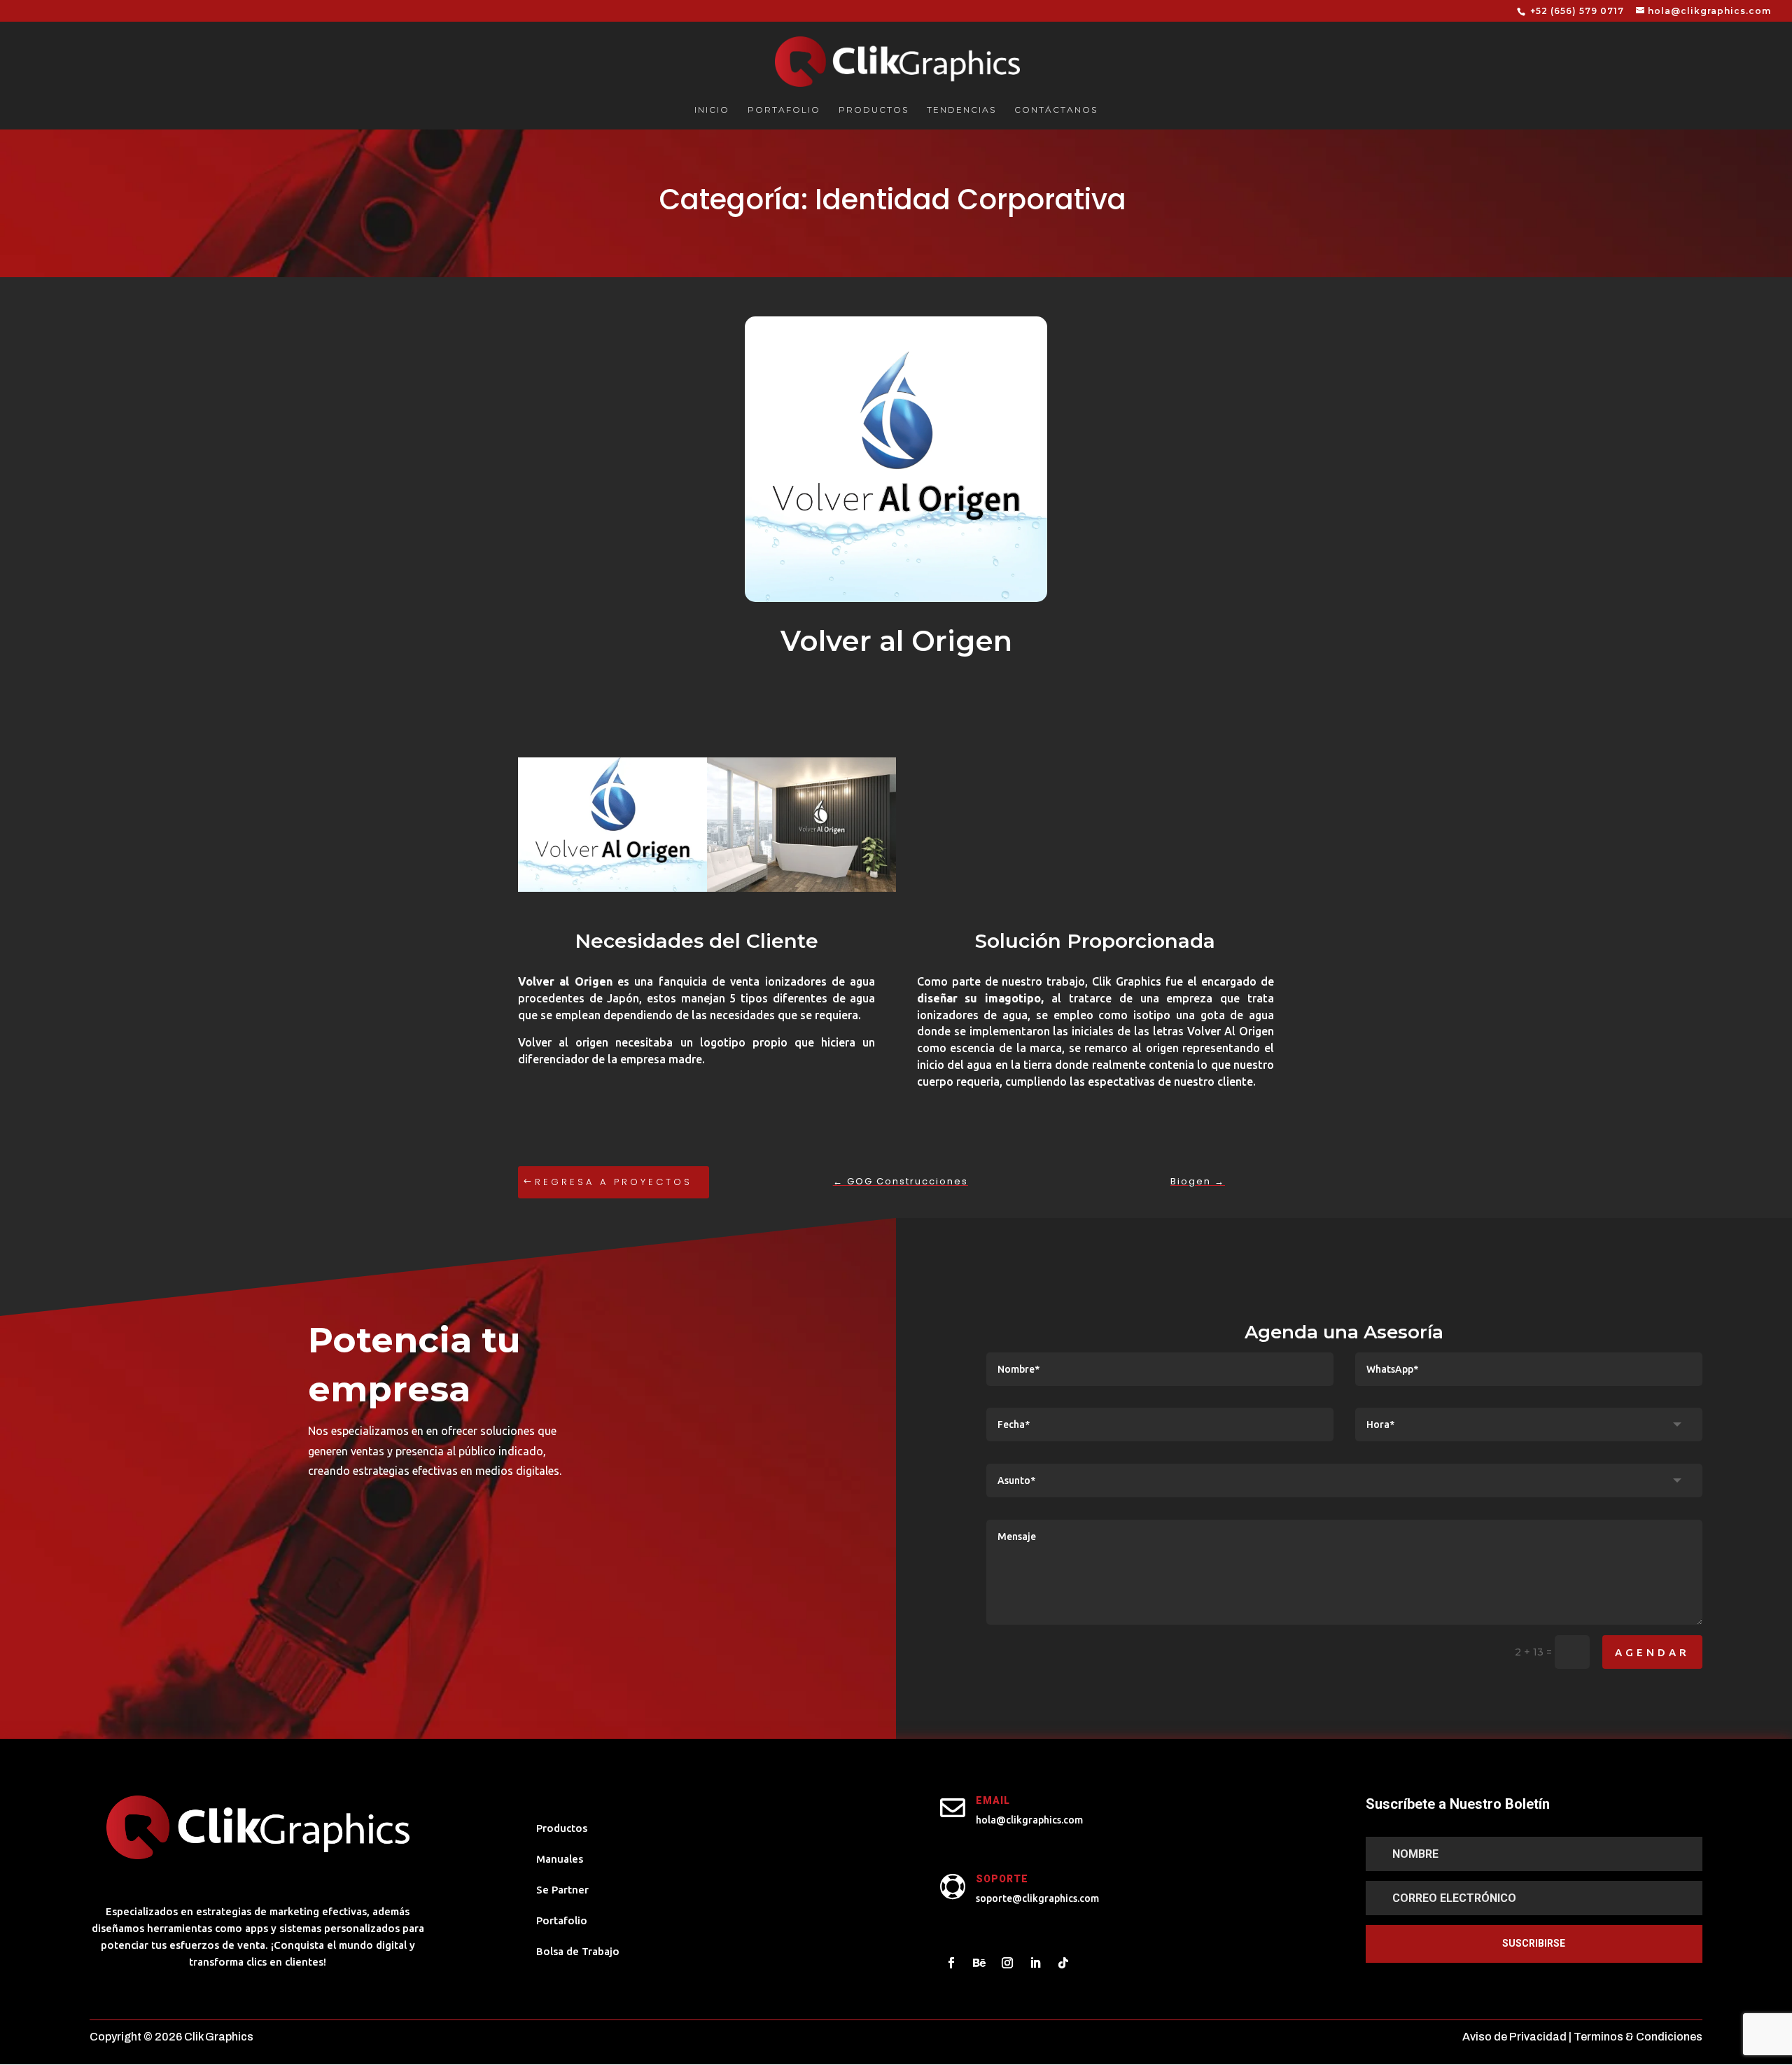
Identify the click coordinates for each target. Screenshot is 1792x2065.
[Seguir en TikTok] (1063, 1963)
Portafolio (784, 110)
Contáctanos (1056, 110)
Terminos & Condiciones (1638, 2037)
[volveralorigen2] (612, 892)
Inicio (712, 110)
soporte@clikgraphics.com (1037, 1898)
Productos (874, 110)
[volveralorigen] (801, 892)
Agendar (1652, 1652)
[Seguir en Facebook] (951, 1963)
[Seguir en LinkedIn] (1035, 1963)
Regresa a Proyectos (614, 1182)
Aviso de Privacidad (1514, 2037)
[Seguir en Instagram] (1007, 1963)
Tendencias (961, 110)
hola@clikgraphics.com (1029, 1820)
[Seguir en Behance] (979, 1963)
